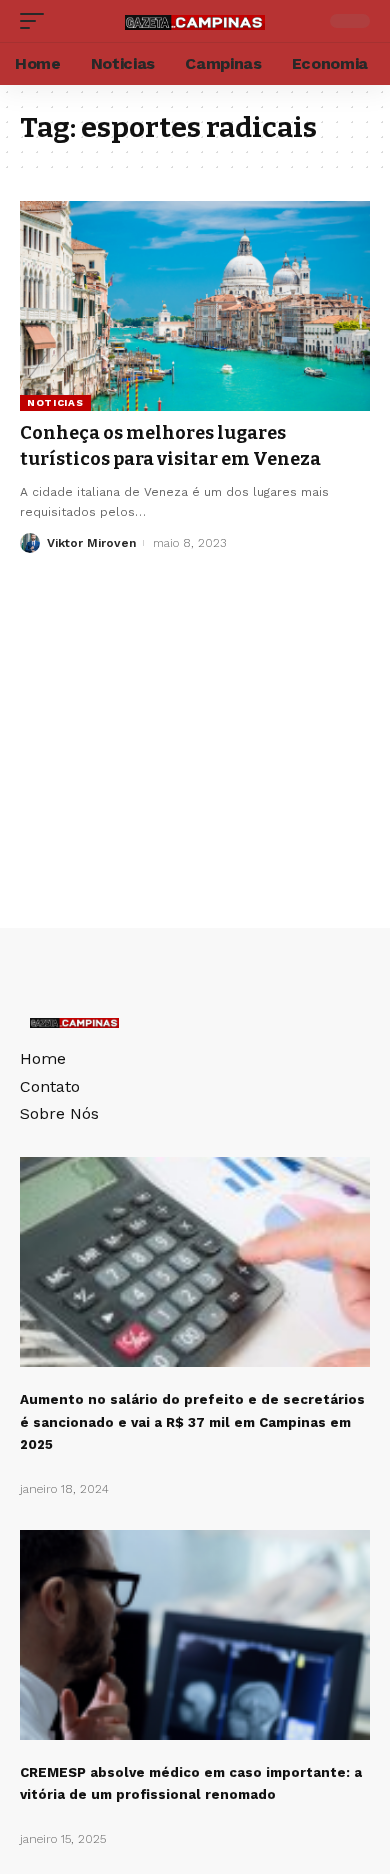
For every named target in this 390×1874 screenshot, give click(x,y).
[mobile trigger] (37, 21)
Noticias (55, 402)
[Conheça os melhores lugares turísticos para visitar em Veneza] (195, 306)
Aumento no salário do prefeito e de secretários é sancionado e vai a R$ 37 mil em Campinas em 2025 (192, 1422)
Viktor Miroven (91, 543)
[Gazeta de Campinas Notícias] (195, 20)
